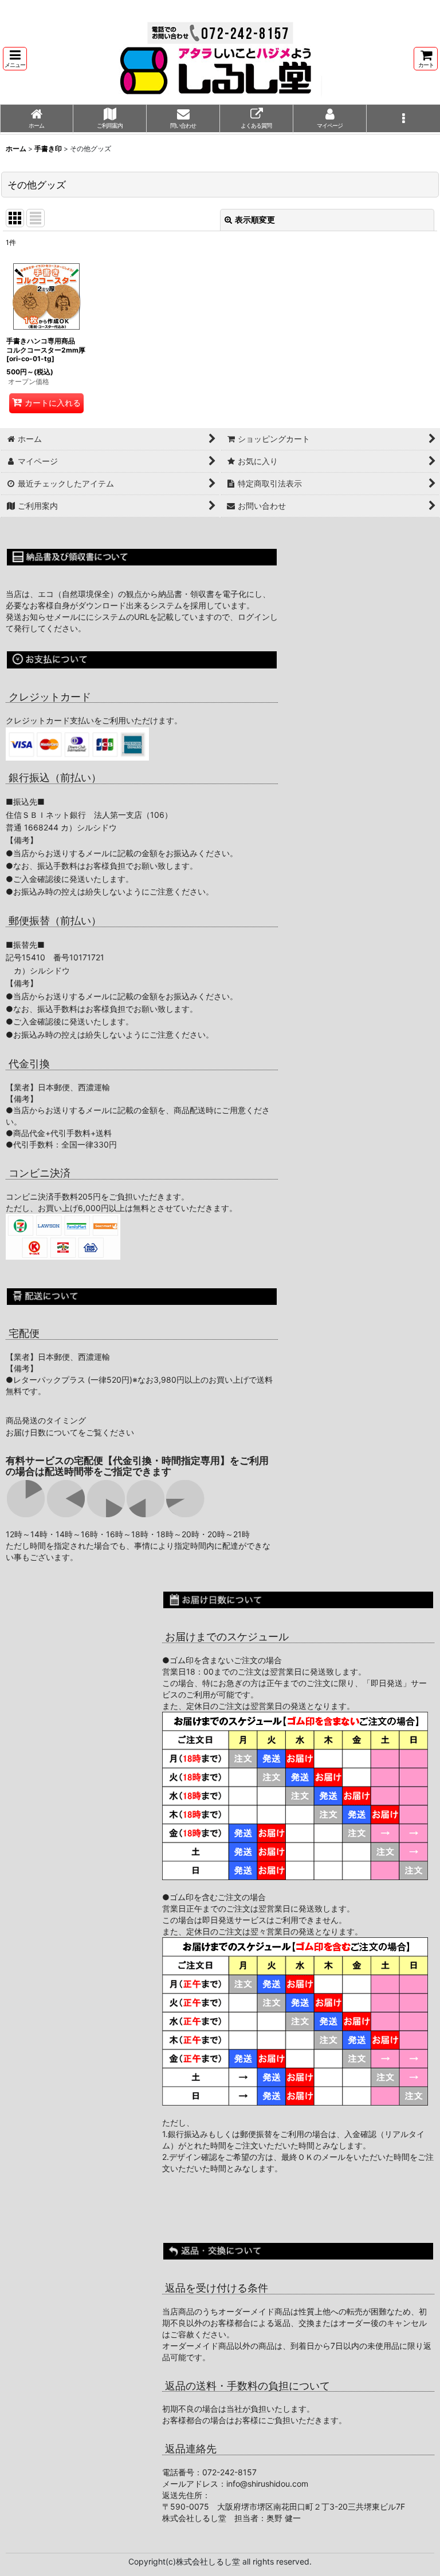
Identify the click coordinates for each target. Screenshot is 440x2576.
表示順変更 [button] (255, 219)
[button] (15, 59)
